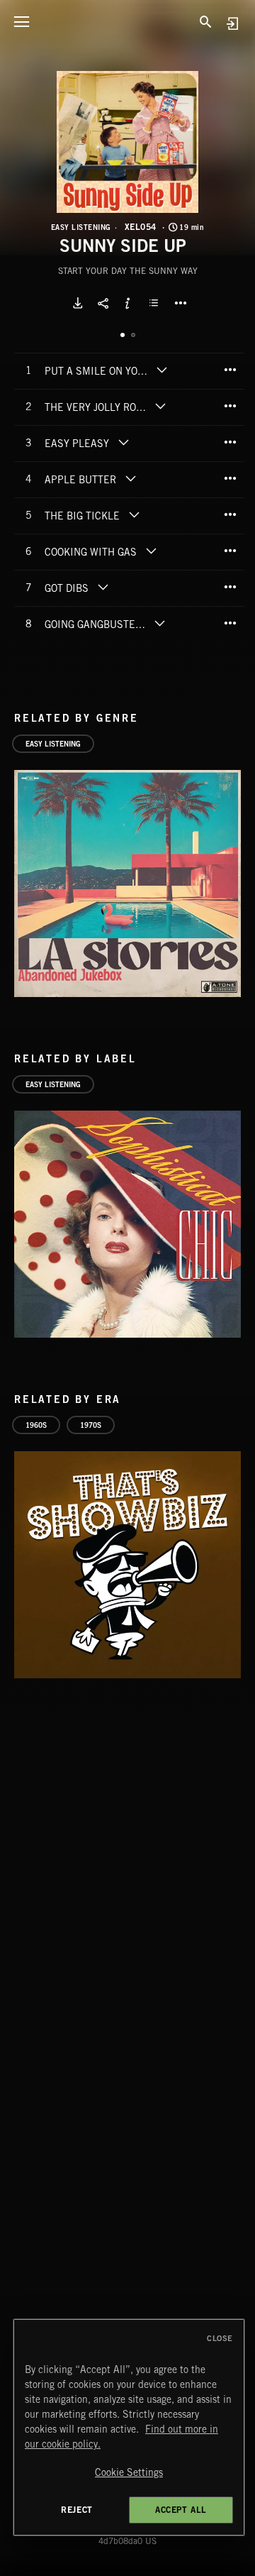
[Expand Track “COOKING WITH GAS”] (151, 551)
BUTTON (181, 303)
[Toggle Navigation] (21, 21)
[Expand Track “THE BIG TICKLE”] (134, 514)
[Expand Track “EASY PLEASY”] (123, 442)
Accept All (181, 2510)
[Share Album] (103, 303)
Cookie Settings (129, 2472)
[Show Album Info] (127, 303)
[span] (98, 373)
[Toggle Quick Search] (205, 21)
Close (220, 2338)
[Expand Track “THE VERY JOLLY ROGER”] (160, 406)
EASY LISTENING (81, 227)
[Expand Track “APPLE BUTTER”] (130, 478)
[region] (129, 2427)
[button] (127, 142)
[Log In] (232, 23)
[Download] (78, 303)
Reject (77, 2510)
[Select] (156, 303)
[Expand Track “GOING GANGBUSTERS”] (160, 623)
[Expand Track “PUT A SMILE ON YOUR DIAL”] (162, 370)
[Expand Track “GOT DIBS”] (103, 587)
